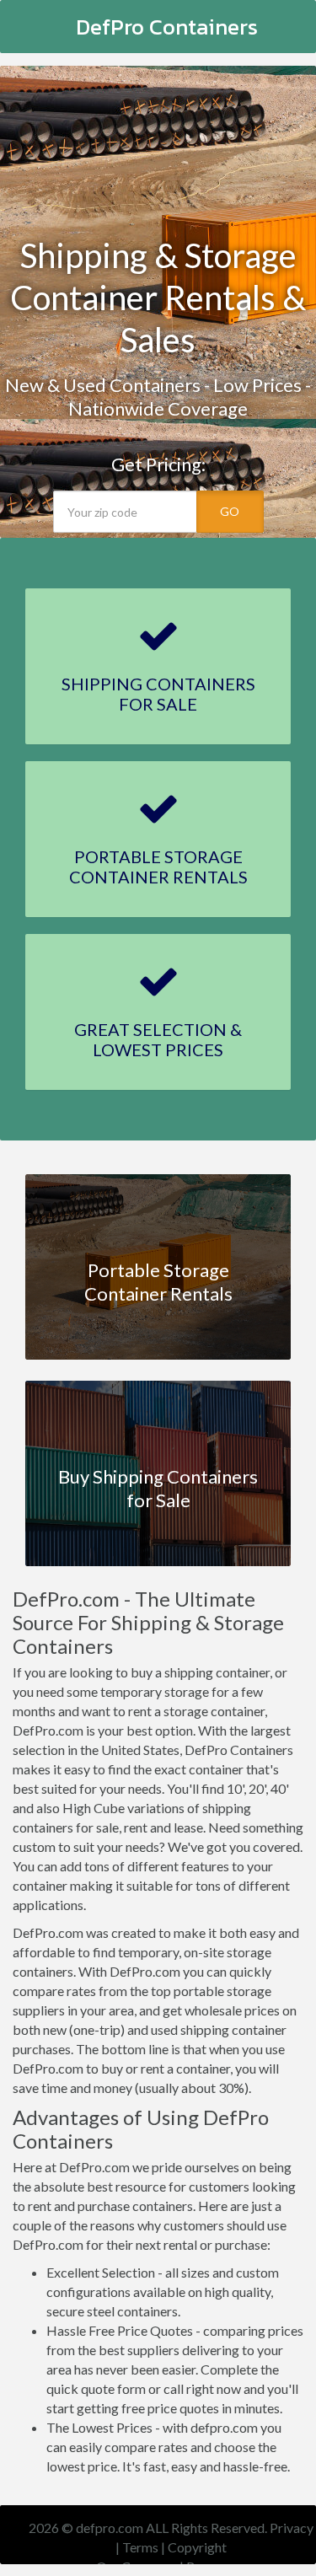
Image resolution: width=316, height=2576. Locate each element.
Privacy (292, 2528)
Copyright (197, 2547)
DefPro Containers (167, 27)
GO (230, 511)
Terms (140, 2547)
